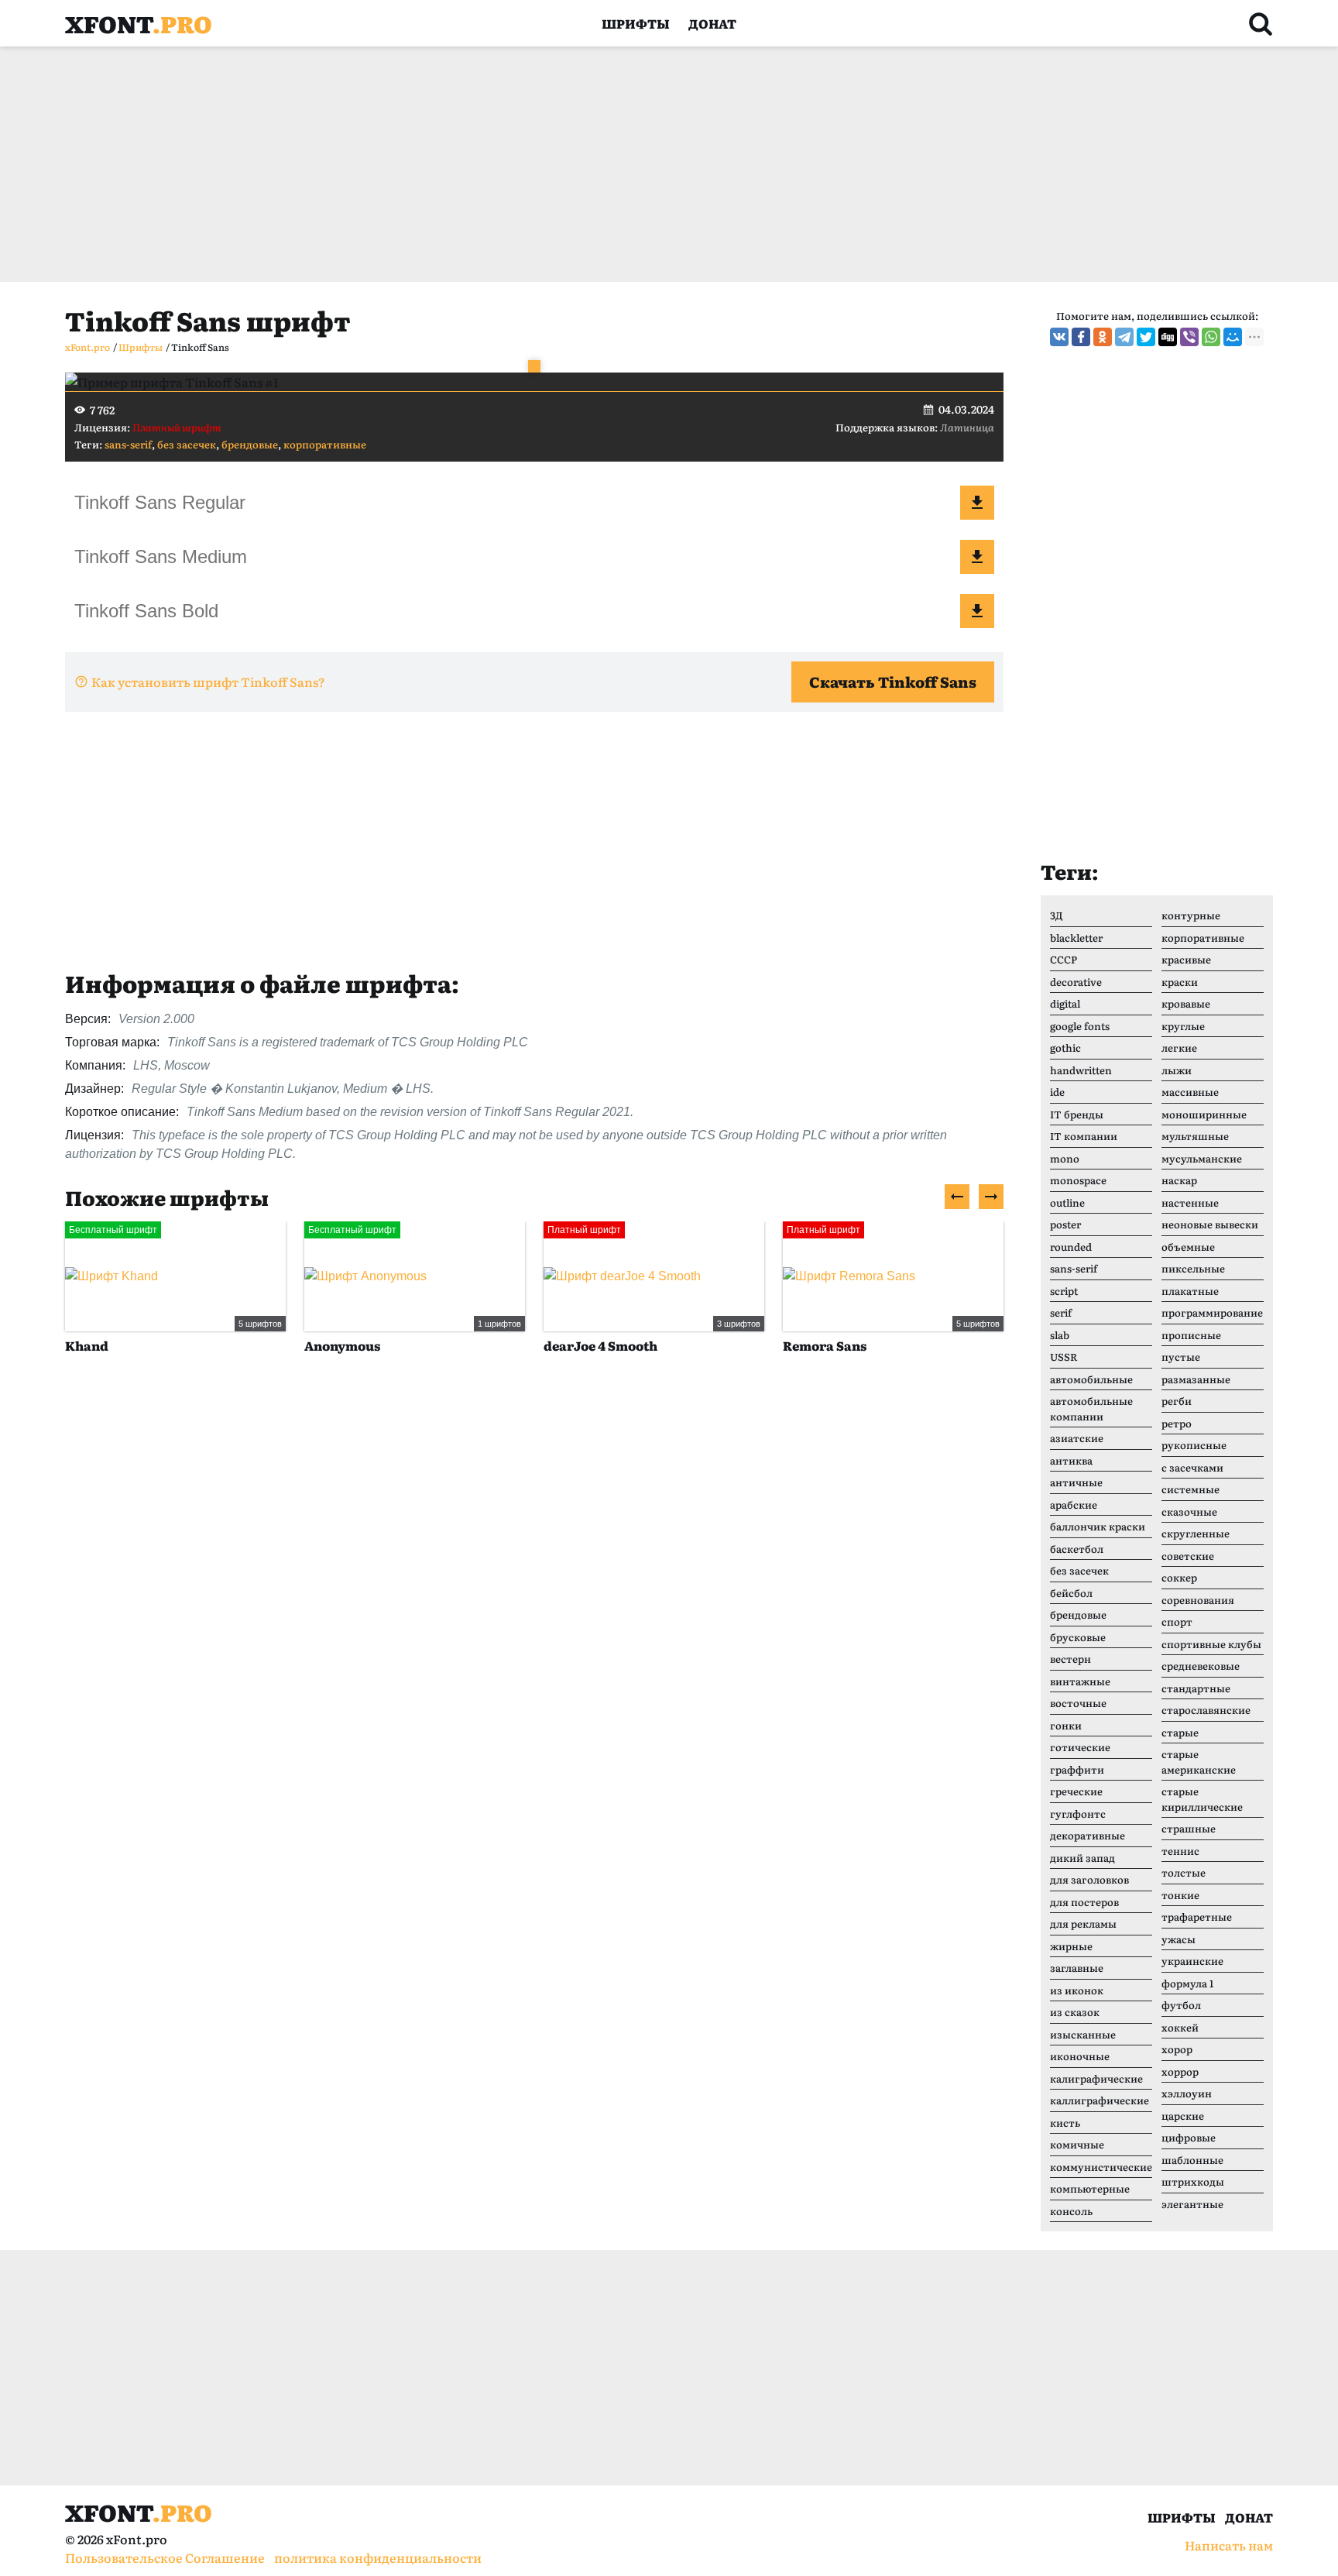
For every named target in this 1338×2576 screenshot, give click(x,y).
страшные (1189, 1828)
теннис (1180, 1851)
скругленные (1196, 1533)
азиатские (1077, 1438)
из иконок (1077, 1990)
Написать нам (1229, 2545)
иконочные (1080, 2056)
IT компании (1084, 1136)
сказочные (1189, 1511)
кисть (1065, 2123)
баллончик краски (1098, 1526)
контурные (1191, 915)
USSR (1064, 1357)
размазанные (1196, 1379)
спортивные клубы (1211, 1644)
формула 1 (1187, 1983)
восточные (1078, 1703)
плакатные (1190, 1291)
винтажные (1080, 1681)
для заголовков (1089, 1879)
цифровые (1189, 2137)
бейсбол (1071, 1593)
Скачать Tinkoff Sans (893, 682)
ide (1057, 1092)
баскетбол (1077, 1549)
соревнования (1198, 1600)
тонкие (1180, 1895)
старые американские (1199, 1762)
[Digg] (1168, 337)
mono (1065, 1158)
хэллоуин (1187, 2093)
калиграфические (1096, 2078)
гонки (1066, 1725)
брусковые (1078, 1637)
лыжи (1177, 1070)
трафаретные (1197, 1917)
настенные (1190, 1202)
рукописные (1194, 1445)
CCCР (1064, 959)
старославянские (1206, 1710)
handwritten (1081, 1070)
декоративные (1088, 1835)
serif (1061, 1312)
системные (1190, 1489)
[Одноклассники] (1103, 337)
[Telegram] (1124, 337)
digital (1065, 1003)
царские (1183, 2116)
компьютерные (1090, 2188)
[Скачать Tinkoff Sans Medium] (977, 557)
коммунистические (1101, 2167)
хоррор (1180, 2071)
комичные (1077, 2144)
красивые (1186, 959)
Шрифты (636, 23)
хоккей (1180, 2027)
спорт (1177, 1621)
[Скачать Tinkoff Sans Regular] (977, 503)
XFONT (139, 23)
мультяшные (1195, 1136)
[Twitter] (1146, 337)
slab (1060, 1335)
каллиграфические (1100, 2100)
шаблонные (1192, 2160)
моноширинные (1204, 1114)
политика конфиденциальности (378, 2557)
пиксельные (1193, 1268)
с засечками (1192, 1467)
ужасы (1178, 1939)
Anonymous (342, 1345)
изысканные (1083, 2034)
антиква (1071, 1460)
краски (1180, 982)
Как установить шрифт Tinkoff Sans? (208, 682)
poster (1065, 1224)
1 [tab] (534, 366)
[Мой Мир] (1233, 337)
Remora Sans (825, 1345)
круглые (1183, 1026)
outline (1067, 1202)
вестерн (1070, 1659)
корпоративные (325, 444)
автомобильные (1091, 1379)
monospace (1078, 1180)
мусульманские (1202, 1158)
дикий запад (1082, 1858)
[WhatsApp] (1211, 337)
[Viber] (1189, 337)
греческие (1076, 1791)
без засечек (187, 444)
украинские (1192, 1961)
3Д (1057, 915)
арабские (1074, 1504)
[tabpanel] (534, 382)
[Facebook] (1081, 337)
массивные (1190, 1092)
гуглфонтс (1078, 1814)
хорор (1177, 2049)
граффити (1077, 1769)
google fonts (1080, 1026)
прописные (1191, 1335)
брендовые (250, 444)
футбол (1181, 2005)
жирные (1071, 1946)
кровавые (1186, 1003)
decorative (1076, 982)
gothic (1065, 1048)
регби (1177, 1401)
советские (1188, 1556)
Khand (87, 1345)
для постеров (1084, 1902)
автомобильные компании (1091, 1408)
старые (1180, 1732)
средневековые (1201, 1666)
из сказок (1075, 2012)
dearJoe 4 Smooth (600, 1345)
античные (1076, 1482)
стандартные (1196, 1688)
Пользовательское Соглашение (165, 2557)
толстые (1184, 1872)
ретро (1177, 1423)
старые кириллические (1202, 1799)
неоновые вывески (1210, 1224)
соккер (1179, 1577)
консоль (1071, 2211)
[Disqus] (534, 1604)
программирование (1212, 1312)
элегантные (1192, 2204)
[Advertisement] (530, 164)
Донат (712, 23)
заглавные (1077, 1968)
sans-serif (128, 444)
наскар (1179, 1180)
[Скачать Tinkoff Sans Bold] (977, 611)
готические (1080, 1747)
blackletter (1076, 938)
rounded (1071, 1247)
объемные (1188, 1247)
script (1064, 1291)
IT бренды (1077, 1114)
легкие (1179, 1048)
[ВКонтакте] (1059, 337)
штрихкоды (1193, 2181)
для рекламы (1083, 1923)
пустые (1181, 1357)
